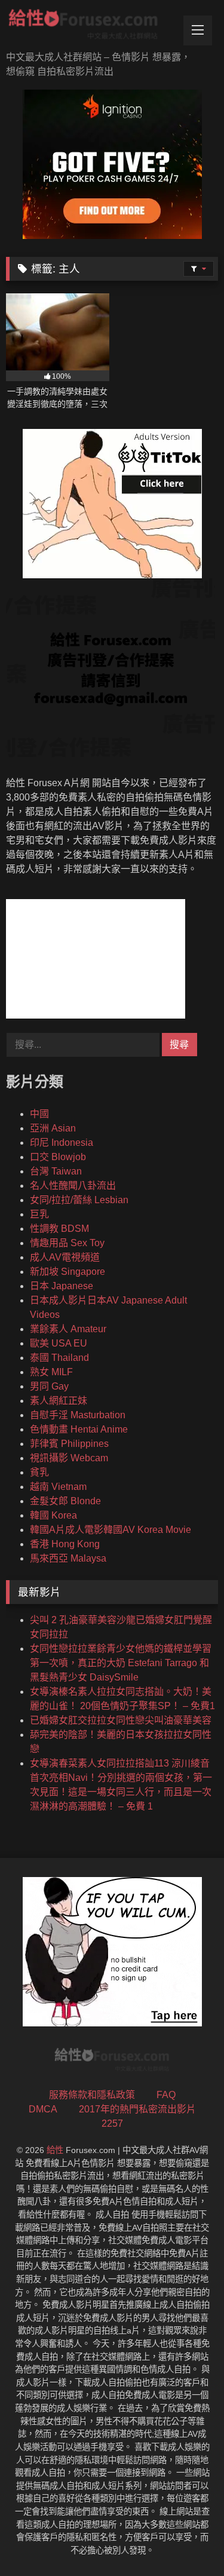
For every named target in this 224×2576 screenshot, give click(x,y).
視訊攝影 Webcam (69, 1458)
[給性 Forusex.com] (92, 27)
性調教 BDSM (59, 1229)
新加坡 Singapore (67, 1272)
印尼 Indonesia (62, 1143)
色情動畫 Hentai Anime (79, 1429)
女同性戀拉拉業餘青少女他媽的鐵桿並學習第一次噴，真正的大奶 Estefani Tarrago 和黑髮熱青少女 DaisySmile (121, 1663)
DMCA (43, 2109)
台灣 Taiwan (56, 1171)
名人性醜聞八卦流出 (73, 1186)
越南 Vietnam (58, 1487)
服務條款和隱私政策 (92, 2095)
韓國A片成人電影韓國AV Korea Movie (111, 1530)
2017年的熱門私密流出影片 (137, 2109)
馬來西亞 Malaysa (68, 1558)
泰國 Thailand (59, 1358)
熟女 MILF (51, 1372)
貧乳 (39, 1472)
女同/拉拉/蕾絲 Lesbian (79, 1200)
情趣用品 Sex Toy (67, 1243)
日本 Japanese (62, 1286)
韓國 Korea (53, 1515)
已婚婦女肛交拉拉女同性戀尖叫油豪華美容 (121, 1720)
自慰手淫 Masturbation (78, 1415)
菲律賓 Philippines (69, 1444)
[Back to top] (187, 2540)
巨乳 (39, 1214)
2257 (112, 2123)
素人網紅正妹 (59, 1401)
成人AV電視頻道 (65, 1257)
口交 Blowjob (58, 1157)
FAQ (166, 2095)
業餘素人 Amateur (68, 1329)
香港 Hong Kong (65, 1544)
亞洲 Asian (53, 1128)
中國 (39, 1114)
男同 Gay (49, 1386)
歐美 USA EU (59, 1343)
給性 (55, 2150)
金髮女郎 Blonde (65, 1501)
